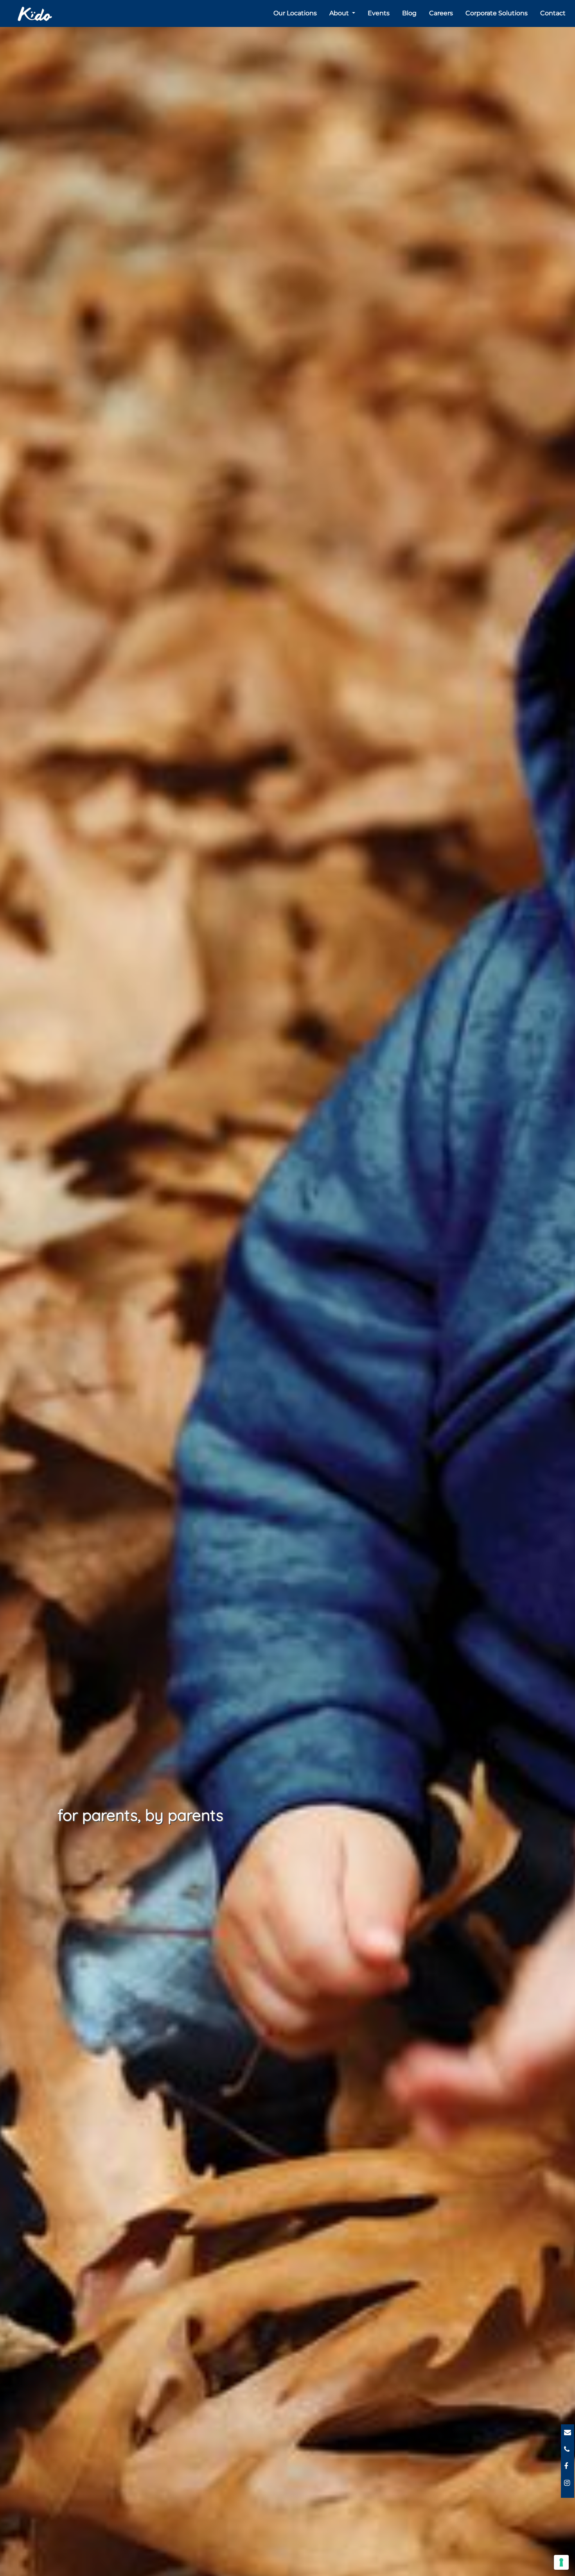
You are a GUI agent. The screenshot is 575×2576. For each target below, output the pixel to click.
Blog (409, 13)
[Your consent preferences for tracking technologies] (561, 2562)
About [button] (340, 13)
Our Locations (295, 13)
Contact (553, 13)
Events (379, 13)
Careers (441, 13)
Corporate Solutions (497, 13)
